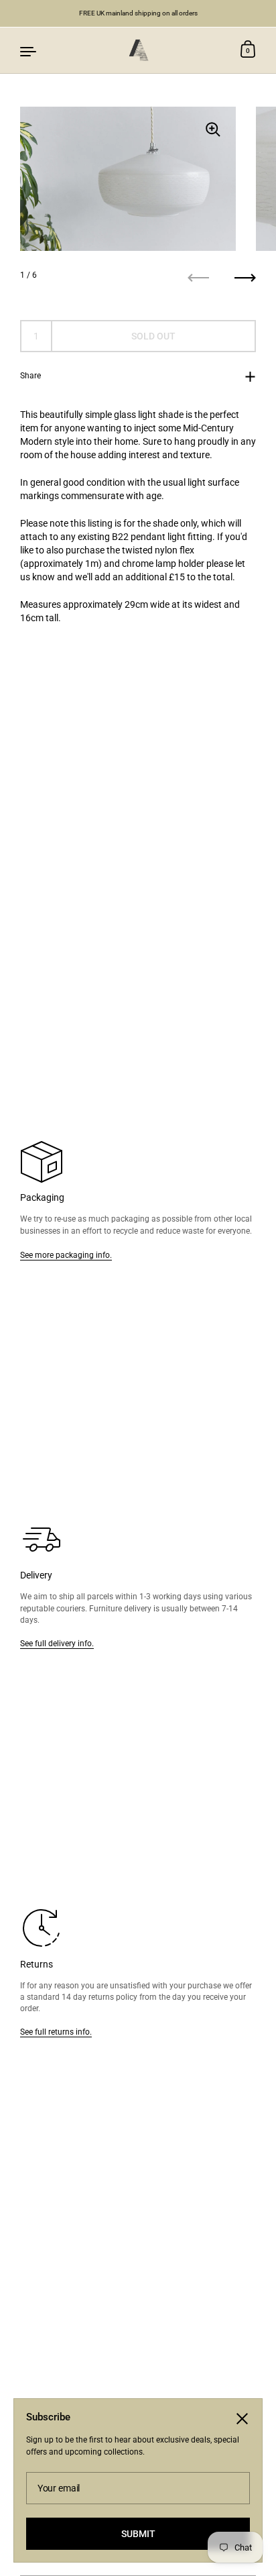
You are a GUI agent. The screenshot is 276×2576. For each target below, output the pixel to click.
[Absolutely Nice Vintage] (138, 50)
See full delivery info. (57, 1643)
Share (30, 375)
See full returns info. (56, 2032)
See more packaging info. (66, 1255)
